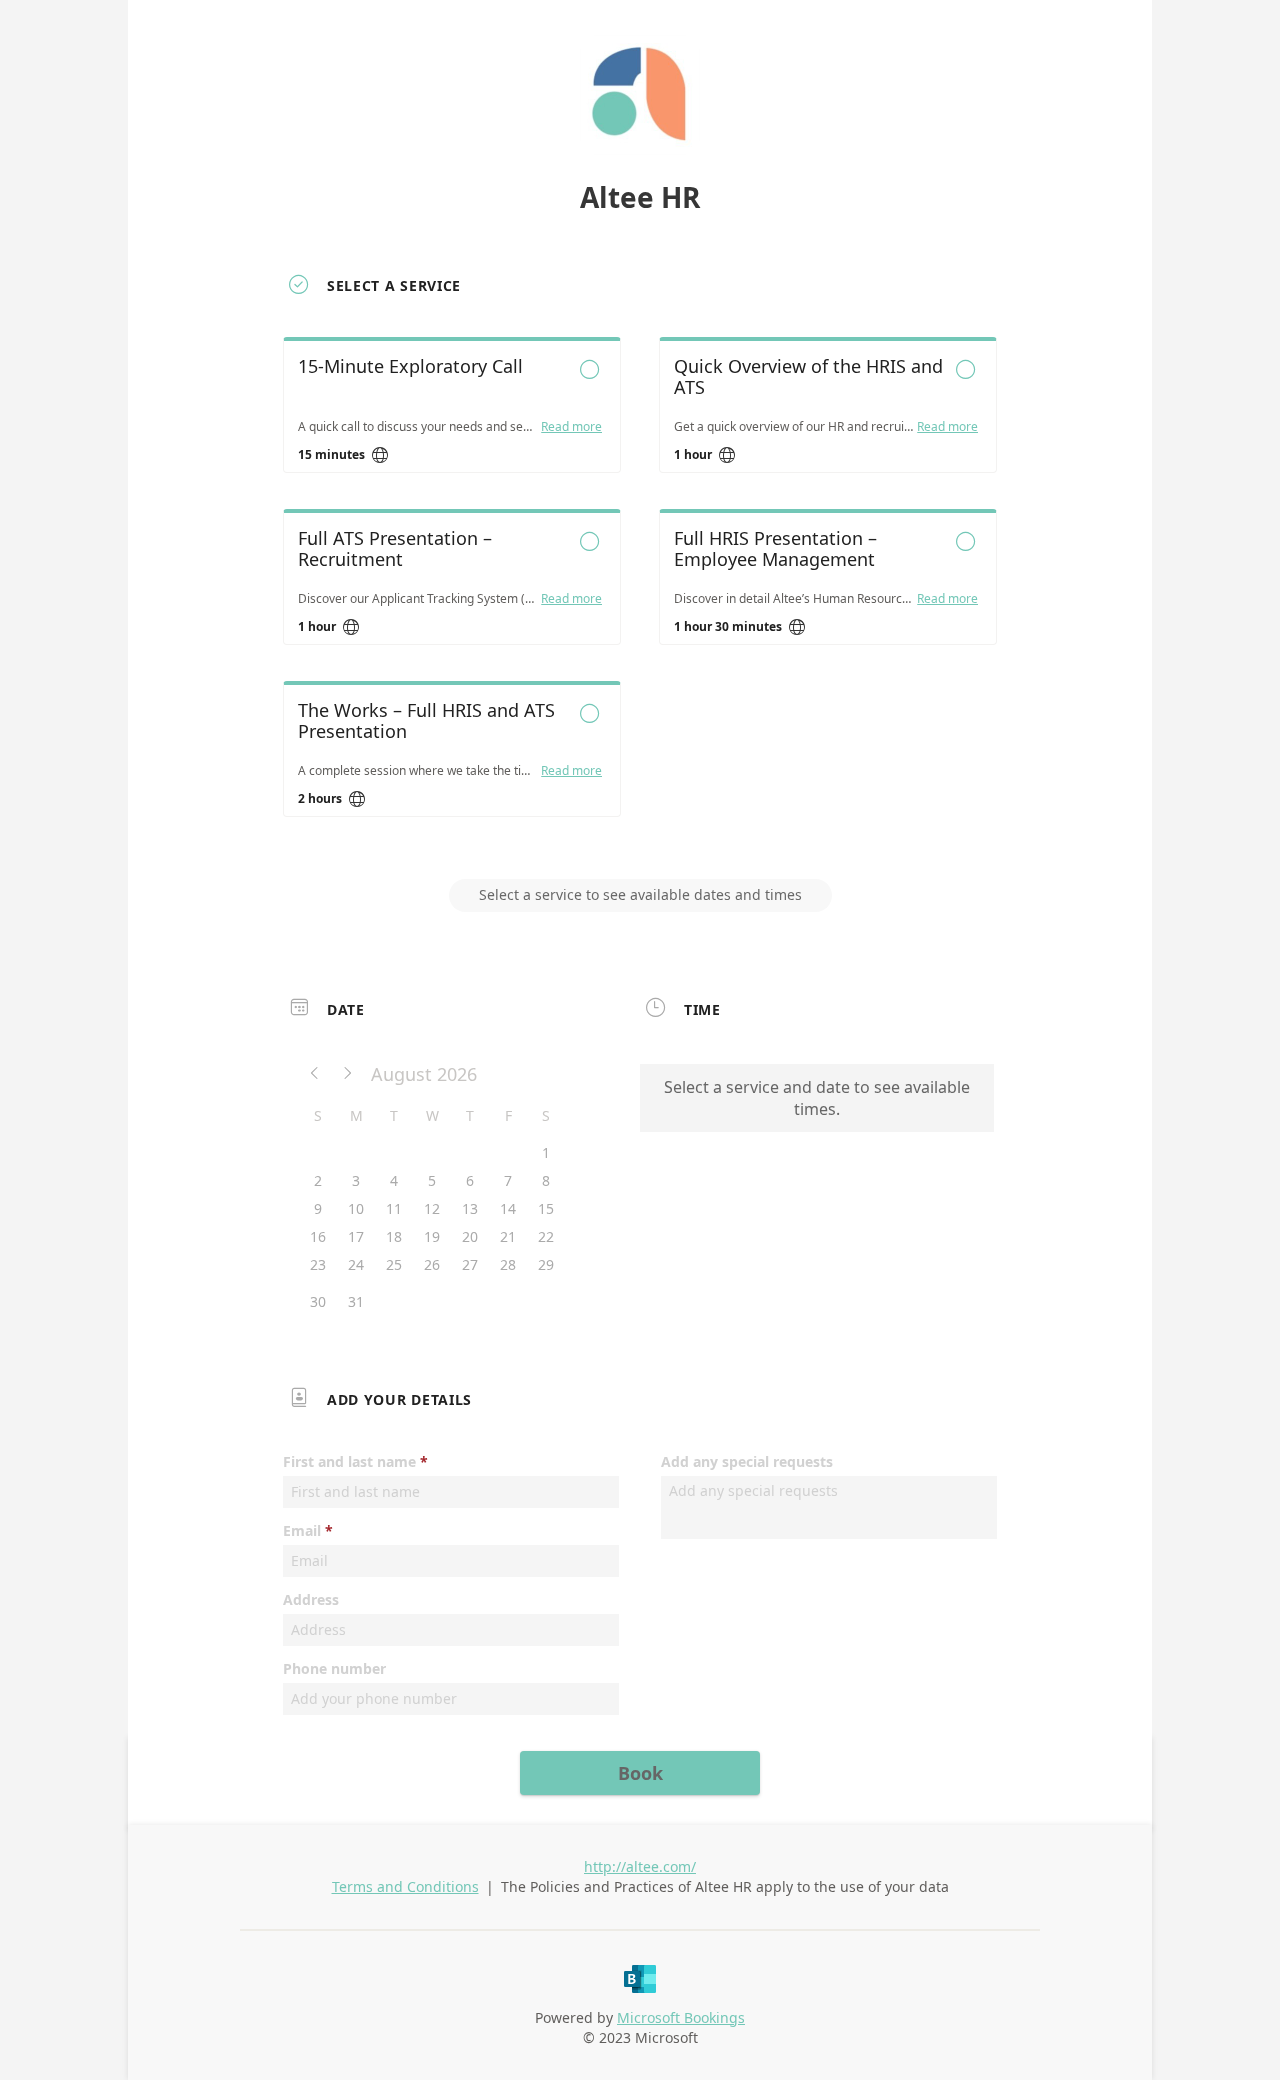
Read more (571, 427)
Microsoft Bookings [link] (681, 2017)
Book (640, 1773)
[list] (640, 595)
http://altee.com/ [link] (640, 1866)
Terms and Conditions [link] (405, 1886)
